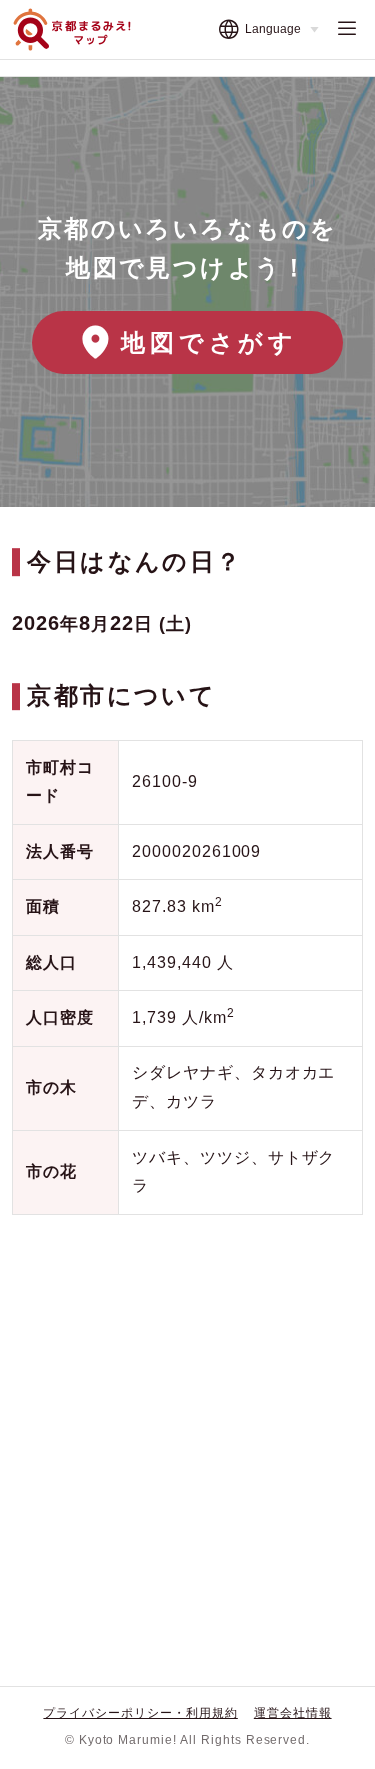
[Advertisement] (187, 1434)
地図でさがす (209, 342)
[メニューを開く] (347, 29)
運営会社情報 (293, 1713)
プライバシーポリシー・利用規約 (140, 1713)
